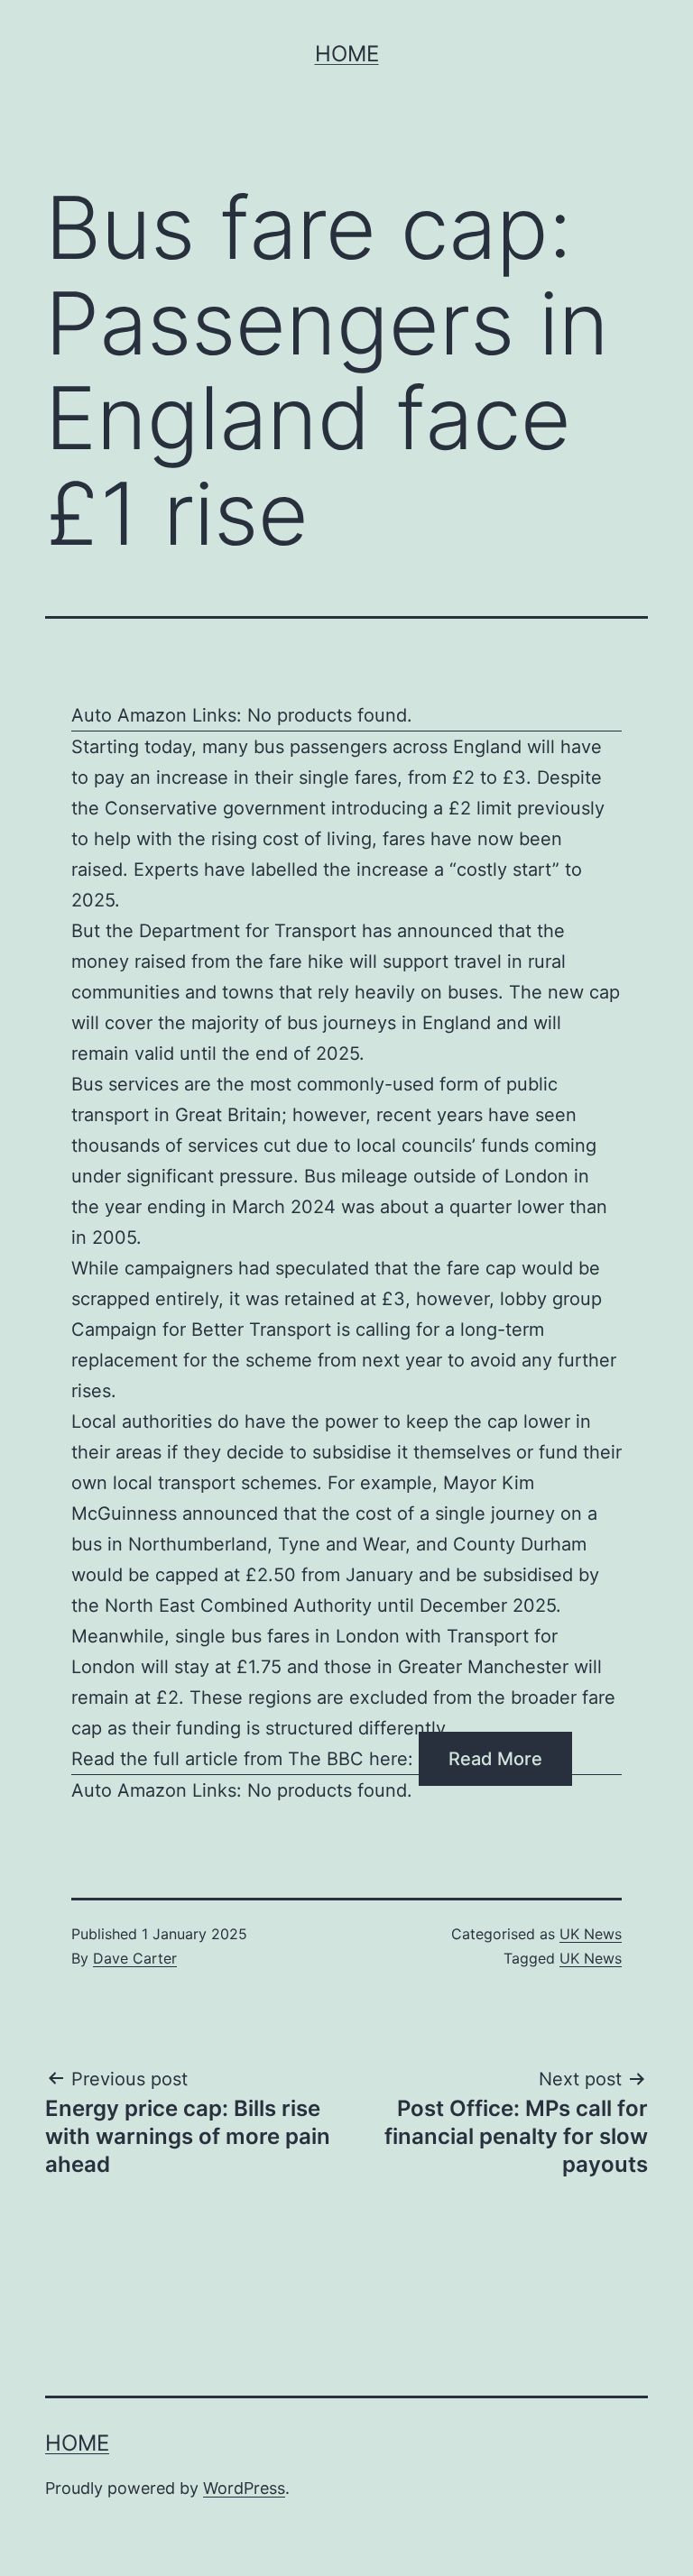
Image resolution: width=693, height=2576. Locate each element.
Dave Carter (135, 1958)
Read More (495, 1759)
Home (347, 54)
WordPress (244, 2488)
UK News (591, 1934)
